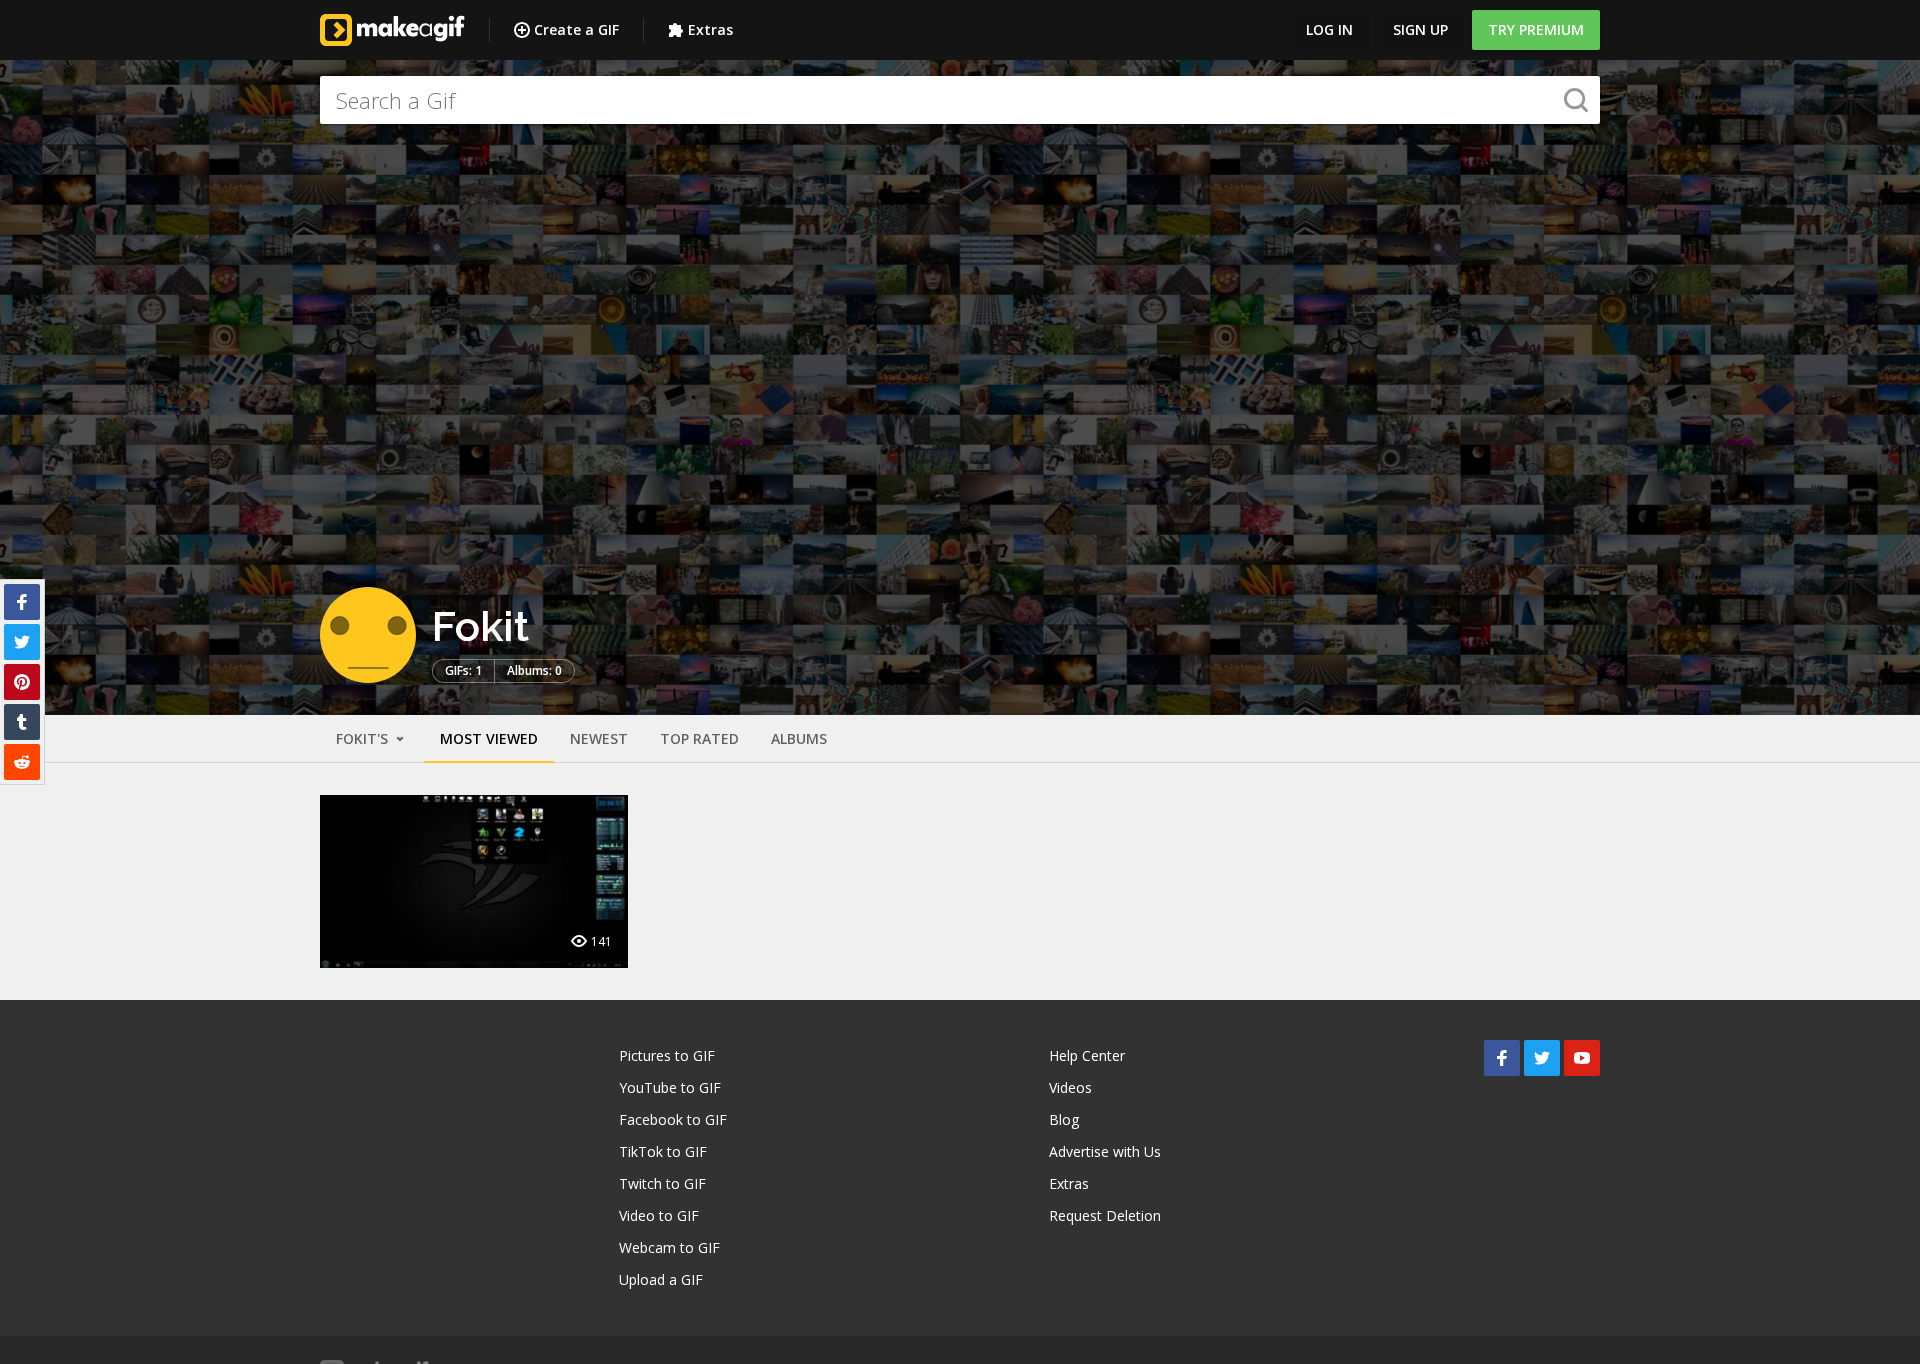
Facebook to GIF (673, 1119)
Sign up (1420, 29)
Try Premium (1536, 29)
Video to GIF (659, 1215)
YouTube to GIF (670, 1087)
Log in (1329, 29)
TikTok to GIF (663, 1151)
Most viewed (489, 738)
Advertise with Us (1105, 1151)
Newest (599, 738)
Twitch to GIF (662, 1183)
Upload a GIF (661, 1279)
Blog (1064, 1119)
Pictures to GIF (667, 1055)
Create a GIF (576, 29)
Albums (799, 738)
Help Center (1087, 1055)
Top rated (699, 738)
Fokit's (364, 738)
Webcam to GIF (669, 1247)
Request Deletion (1105, 1215)
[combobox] (960, 100)
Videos (1070, 1087)
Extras (710, 29)
